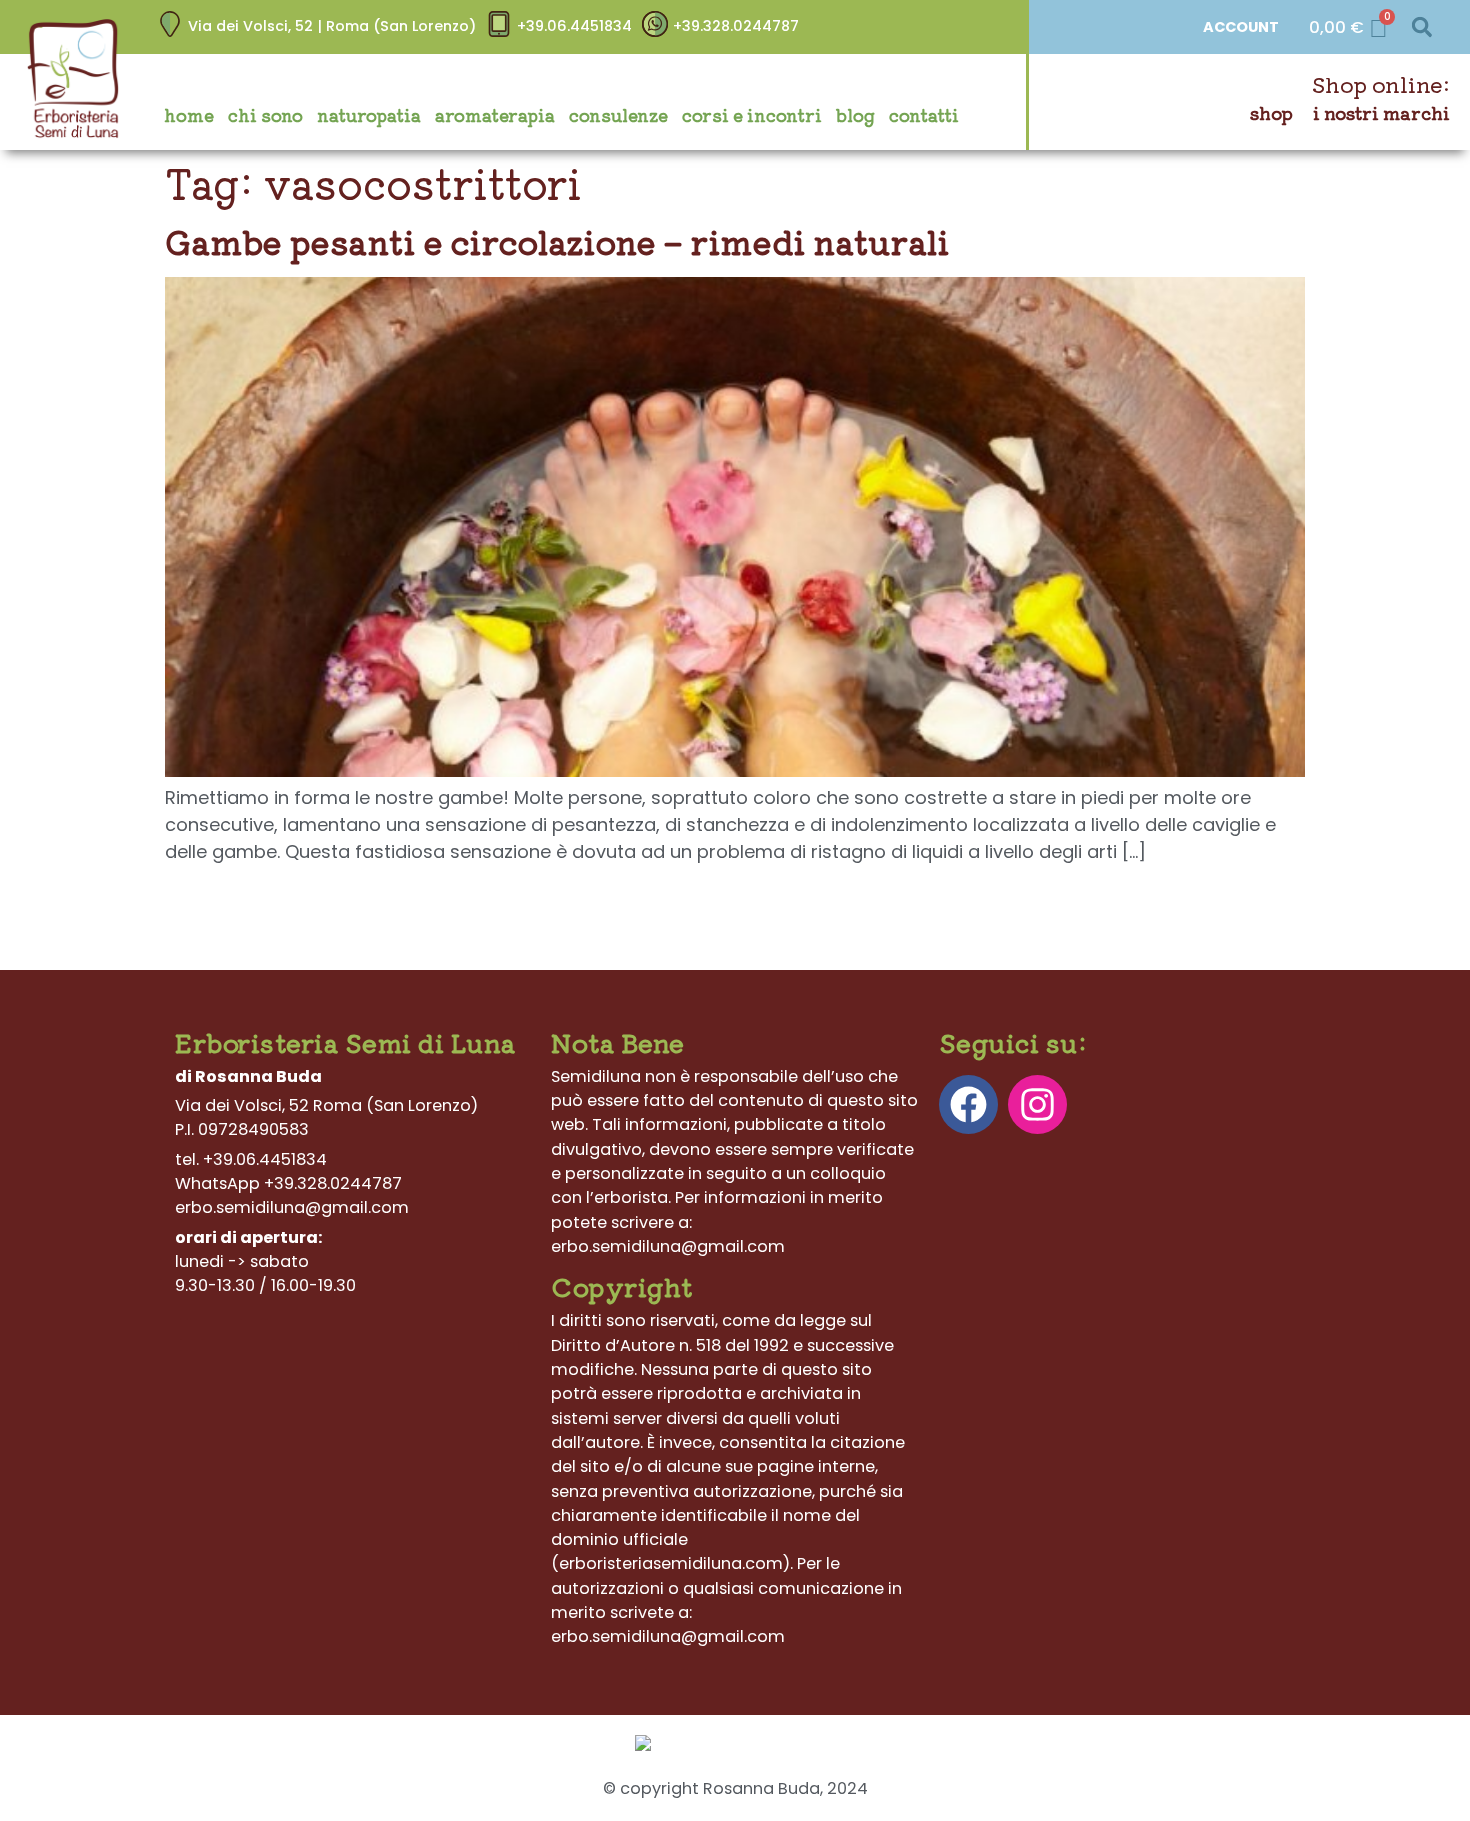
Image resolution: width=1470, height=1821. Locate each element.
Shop (1271, 112)
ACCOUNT (1241, 27)
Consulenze (618, 115)
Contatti (924, 115)
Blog (855, 115)
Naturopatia (369, 115)
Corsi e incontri (752, 115)
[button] (1421, 27)
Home (189, 115)
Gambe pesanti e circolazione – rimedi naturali (557, 241)
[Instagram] (1037, 1104)
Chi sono (265, 115)
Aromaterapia (495, 115)
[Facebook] (968, 1104)
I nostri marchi (1381, 112)
